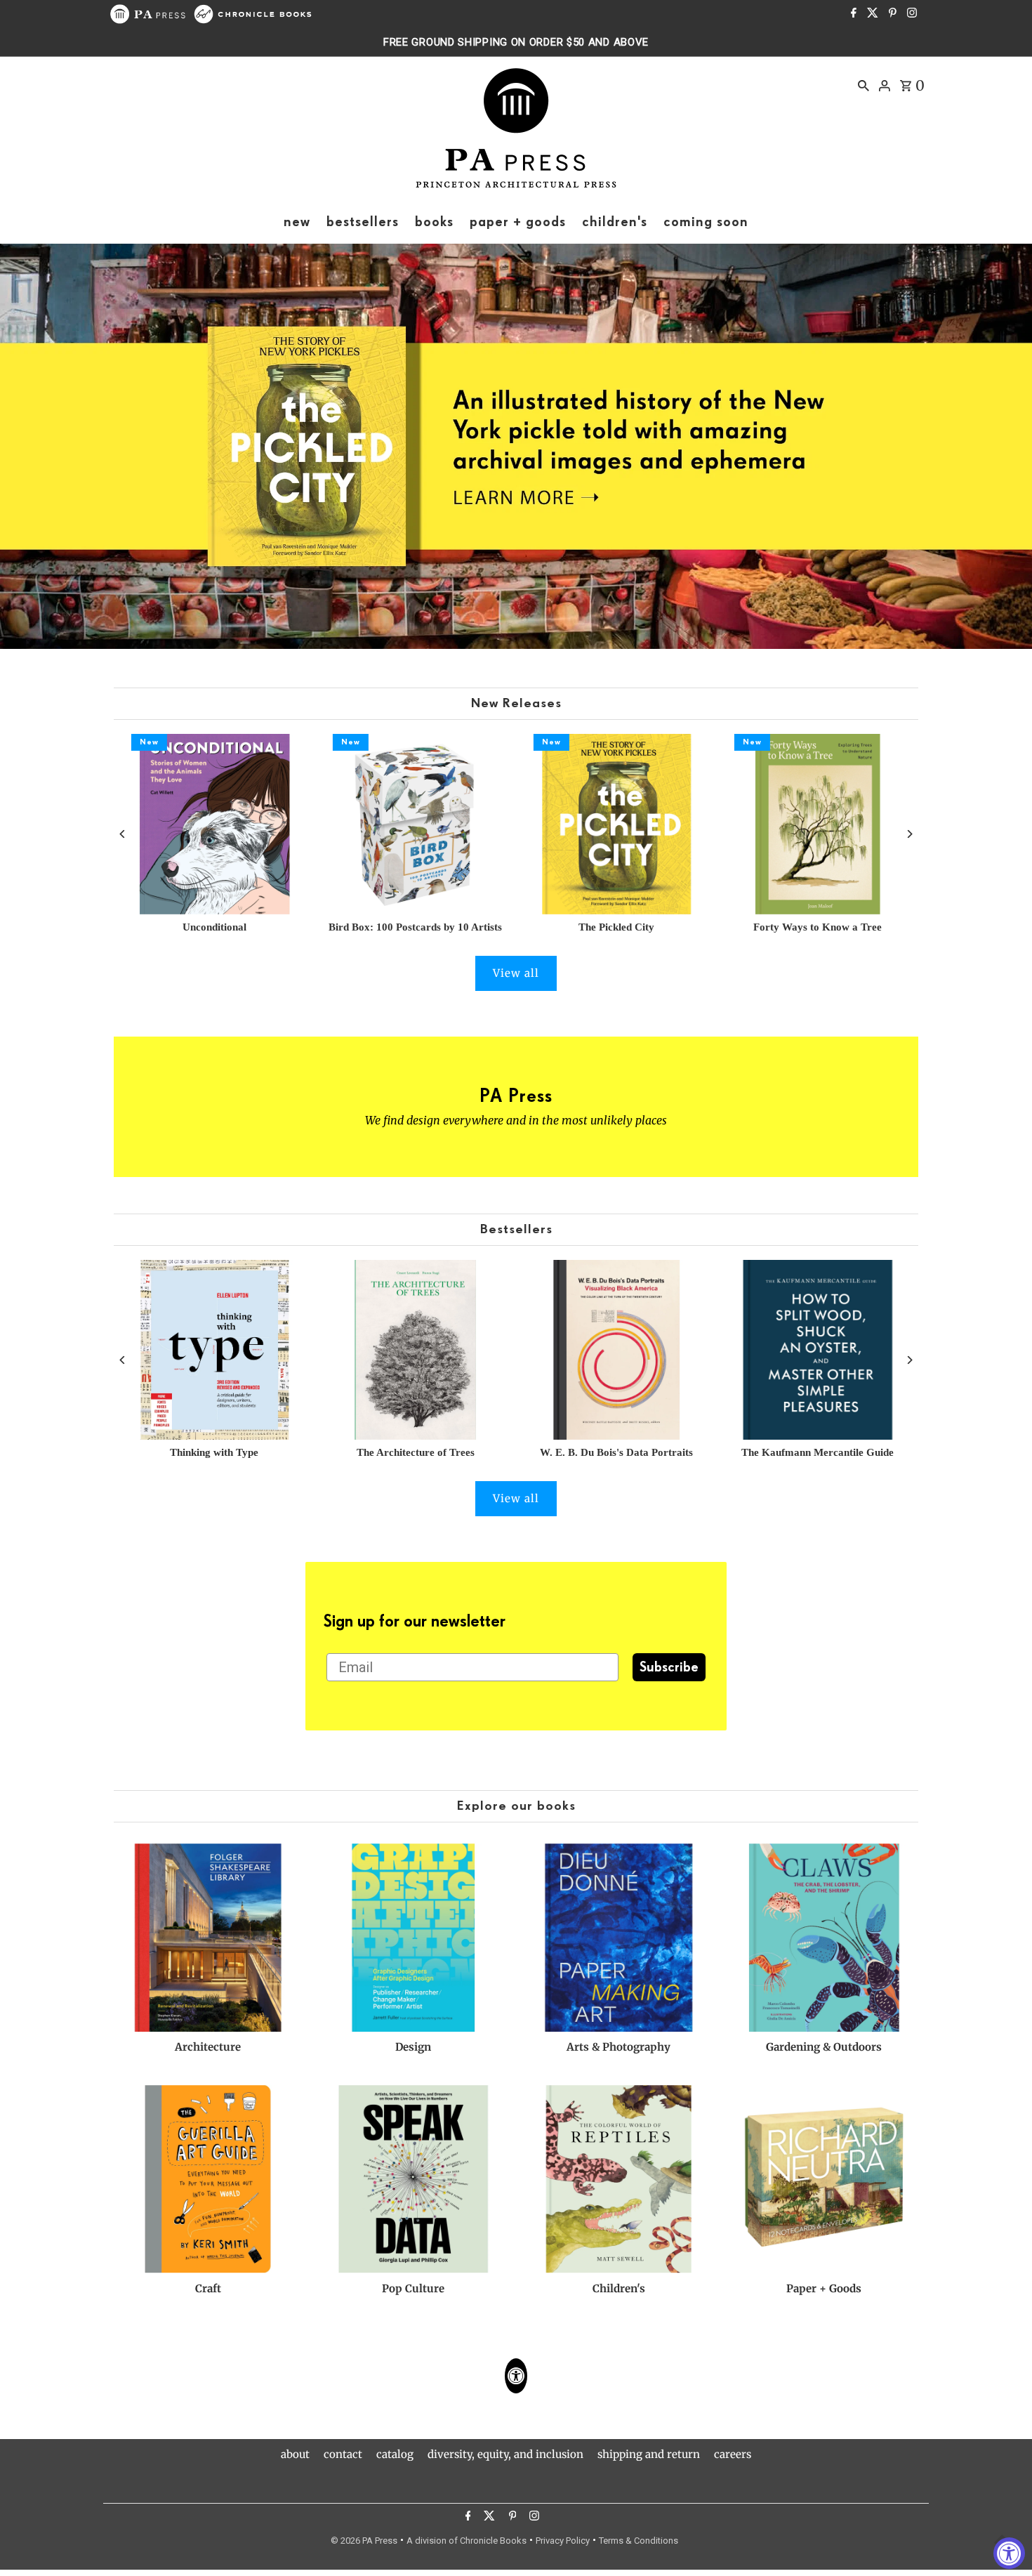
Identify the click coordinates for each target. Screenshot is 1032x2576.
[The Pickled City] (616, 824)
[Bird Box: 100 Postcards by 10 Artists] (416, 824)
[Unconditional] (214, 824)
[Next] (909, 834)
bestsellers (363, 222)
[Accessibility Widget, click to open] (1009, 2553)
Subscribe (669, 1667)
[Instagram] (910, 14)
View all (516, 973)
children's (615, 222)
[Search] (864, 85)
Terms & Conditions (639, 2541)
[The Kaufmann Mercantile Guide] (817, 1350)
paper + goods (518, 222)
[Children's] (619, 2179)
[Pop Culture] (414, 2179)
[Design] (414, 1938)
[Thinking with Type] (214, 1350)
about (295, 2454)
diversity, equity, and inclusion (505, 2454)
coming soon (706, 222)
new (297, 222)
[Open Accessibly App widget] (516, 2376)
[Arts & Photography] (619, 1938)
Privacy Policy (563, 2541)
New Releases (516, 703)
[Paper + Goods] (824, 2179)
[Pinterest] (891, 14)
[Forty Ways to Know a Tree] (817, 824)
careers (733, 2454)
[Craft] (208, 2179)
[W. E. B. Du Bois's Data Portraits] (616, 1350)
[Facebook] (852, 14)
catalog (395, 2454)
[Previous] (123, 834)
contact (343, 2454)
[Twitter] (871, 14)
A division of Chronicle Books (467, 2541)
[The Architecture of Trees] (416, 1350)
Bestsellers (516, 1229)
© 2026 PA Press (364, 2541)
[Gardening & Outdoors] (824, 1938)
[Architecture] (208, 1938)
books (434, 222)
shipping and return (649, 2454)
